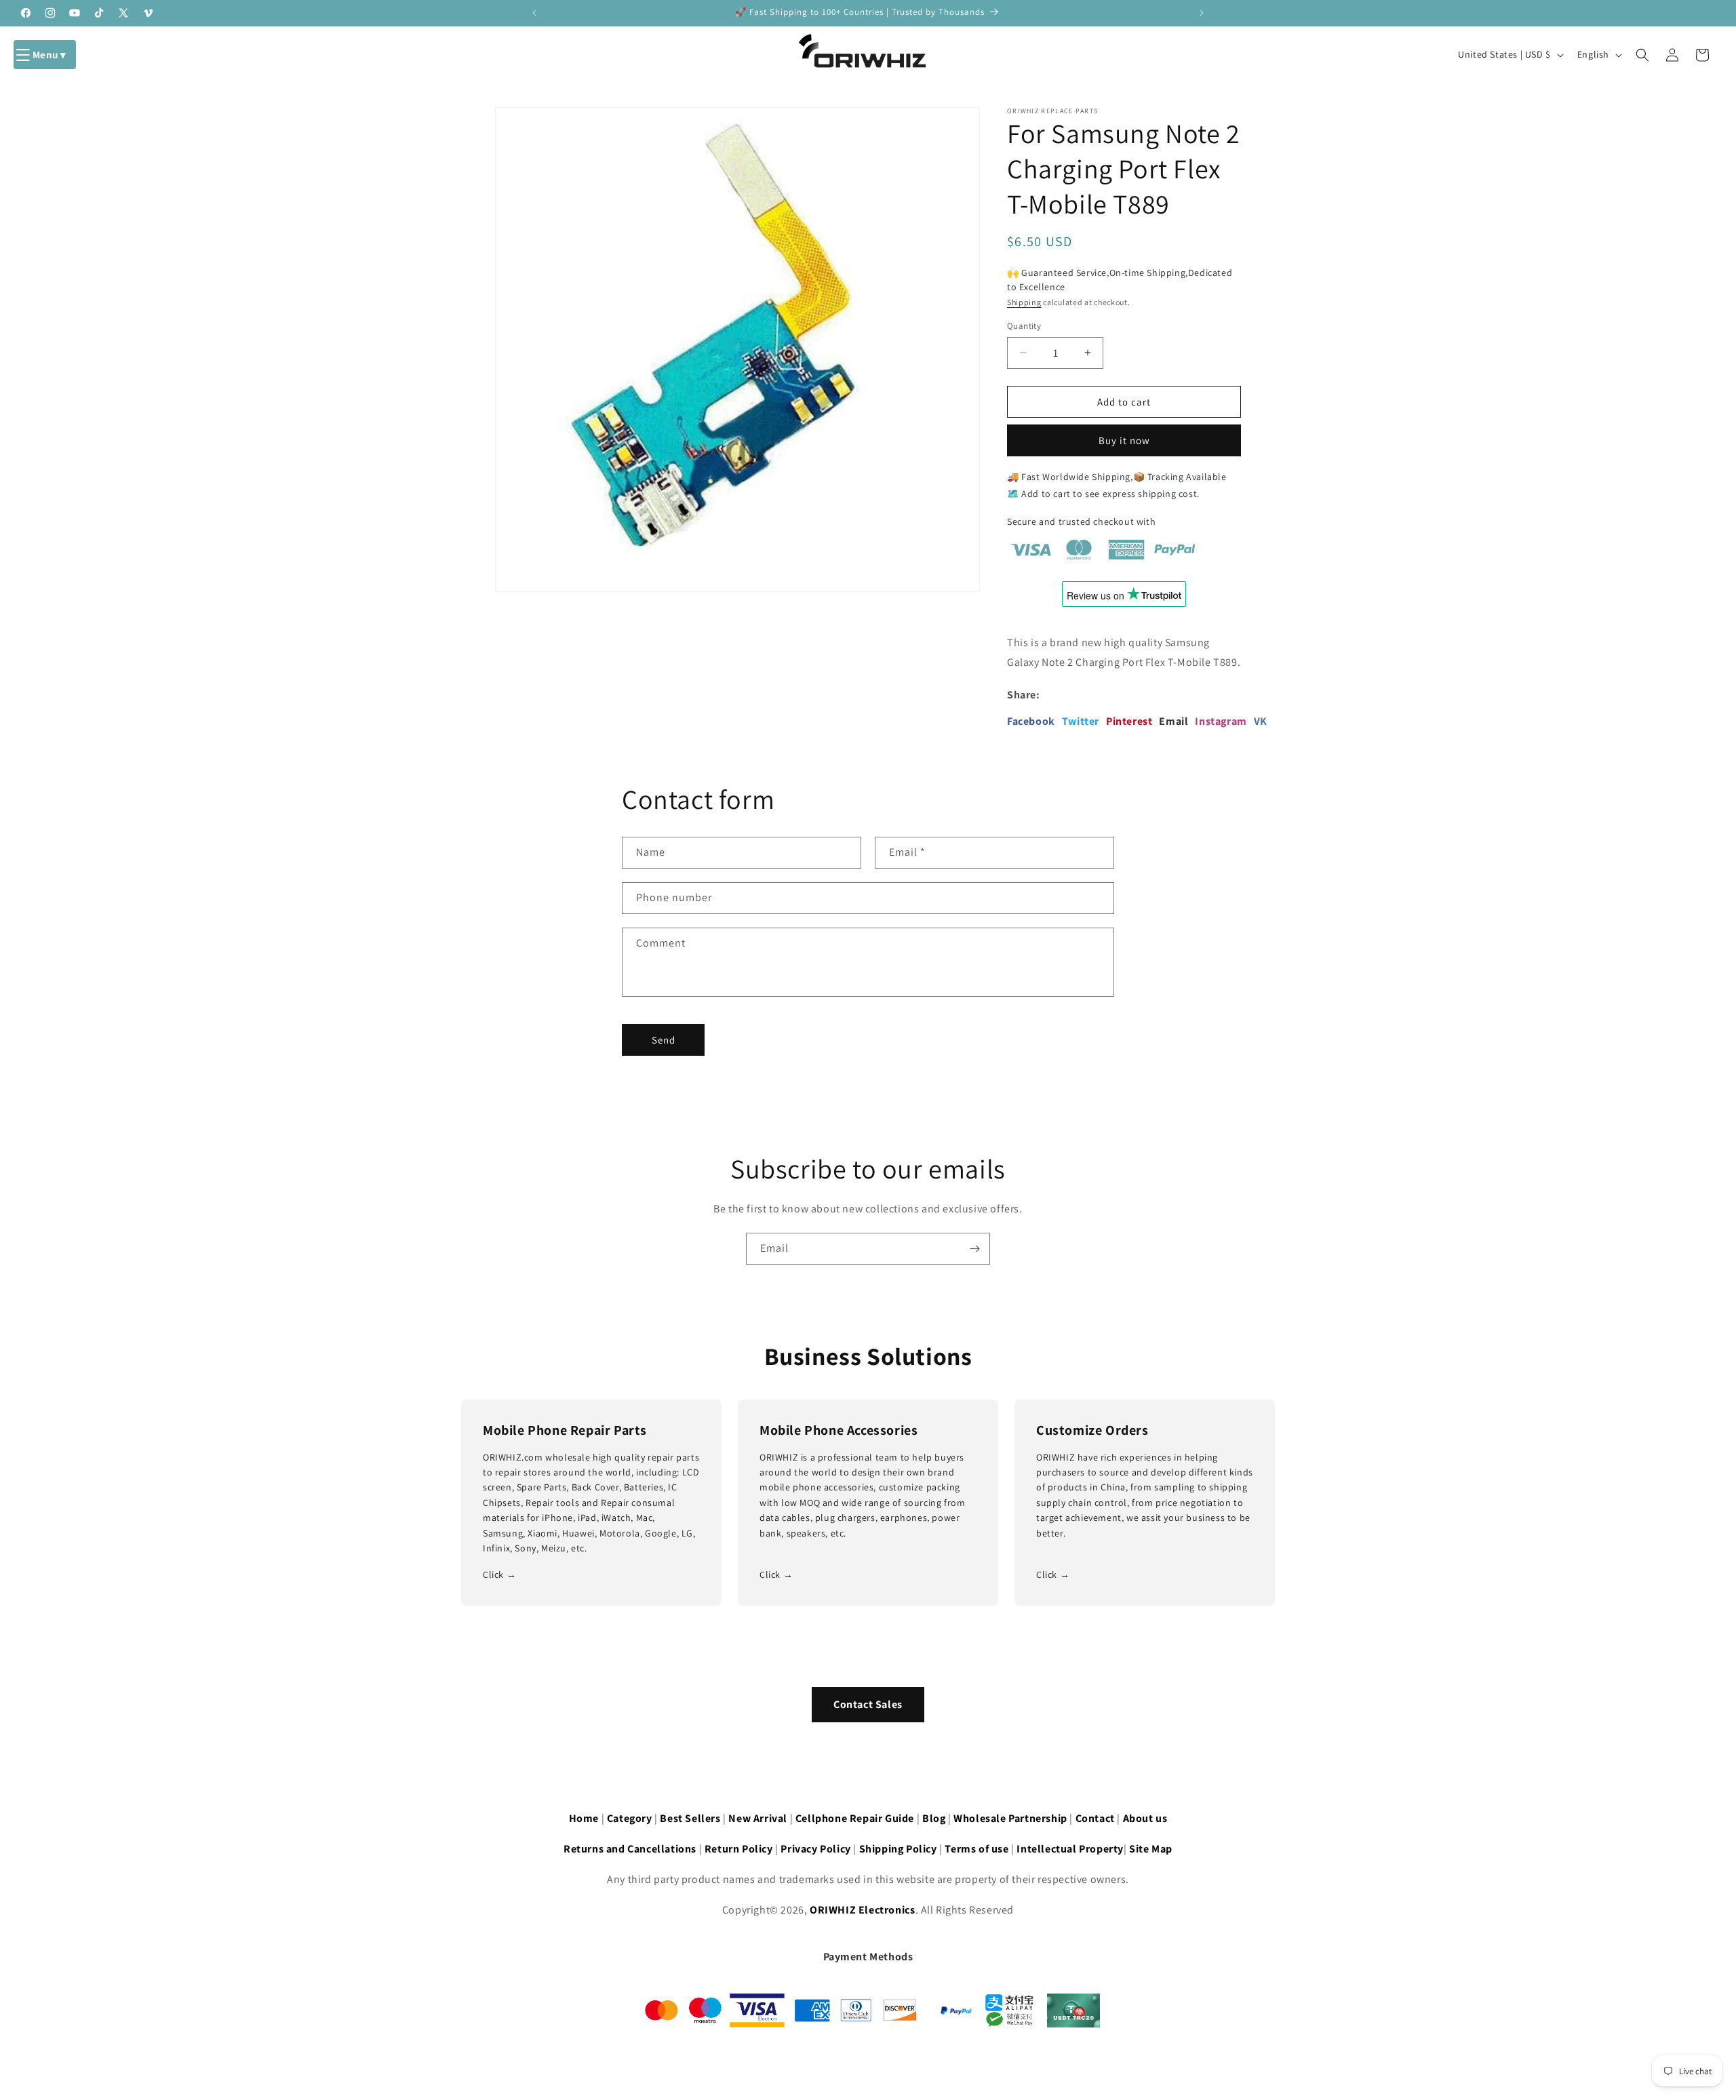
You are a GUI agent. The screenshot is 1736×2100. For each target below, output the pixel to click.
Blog (934, 1818)
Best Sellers (690, 1818)
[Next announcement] (1202, 13)
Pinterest (1129, 721)
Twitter (1081, 721)
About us (1145, 1818)
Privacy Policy (815, 1849)
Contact (1095, 1818)
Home (584, 1818)
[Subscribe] (974, 1249)
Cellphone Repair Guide (855, 1818)
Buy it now (1124, 440)
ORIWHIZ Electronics (862, 1910)
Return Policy (739, 1849)
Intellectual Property (1070, 1849)
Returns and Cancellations (630, 1849)
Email (1173, 721)
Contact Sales (868, 1704)
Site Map (1151, 1849)
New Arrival (758, 1818)
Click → (499, 1574)
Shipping (1024, 302)
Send (664, 1040)
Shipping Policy (898, 1849)
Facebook (1031, 721)
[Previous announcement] (534, 13)
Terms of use (976, 1849)
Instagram (1221, 721)
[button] (45, 55)
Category (630, 1818)
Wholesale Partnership (1010, 1818)
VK (1261, 721)
